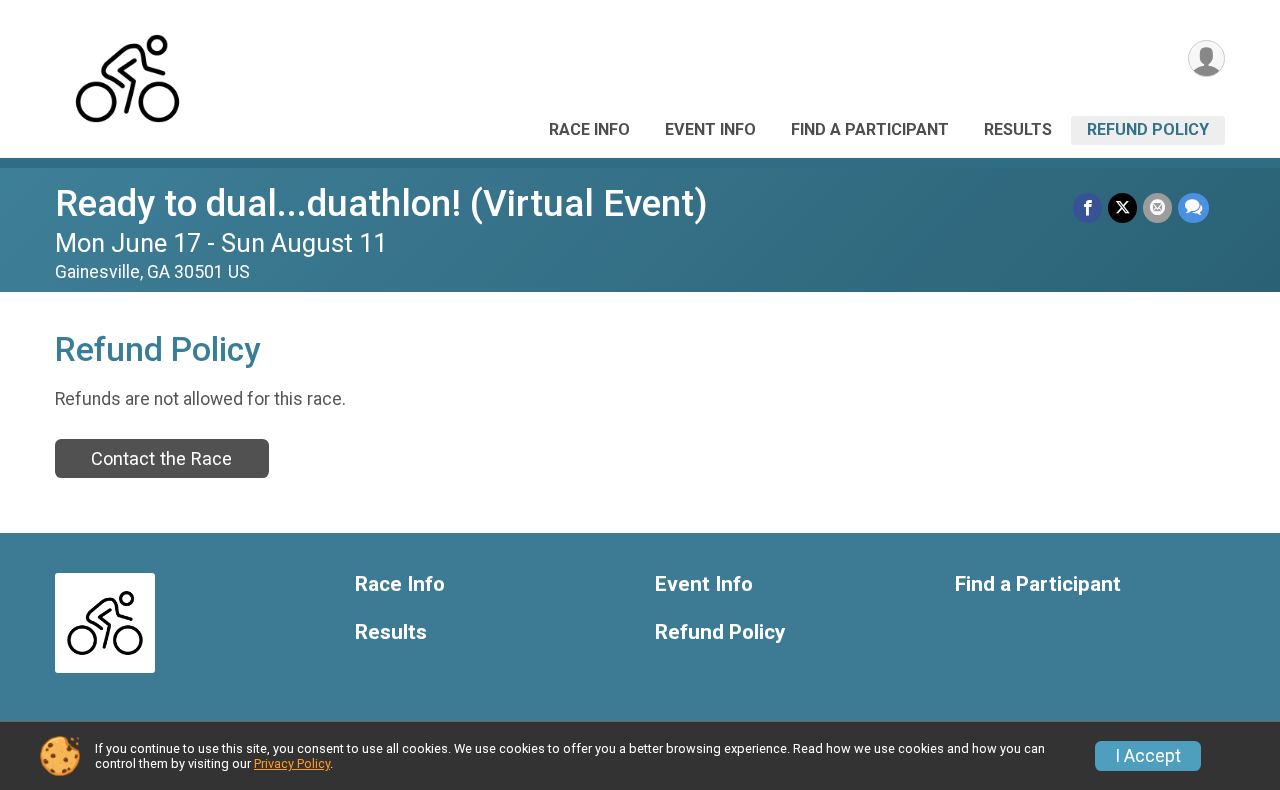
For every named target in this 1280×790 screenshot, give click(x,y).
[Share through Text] (1193, 207)
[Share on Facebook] (1087, 207)
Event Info (710, 129)
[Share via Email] (1157, 207)
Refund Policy (1148, 129)
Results (1018, 129)
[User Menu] (1206, 58)
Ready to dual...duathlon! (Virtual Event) (381, 203)
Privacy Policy (292, 763)
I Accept (1148, 756)
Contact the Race (161, 458)
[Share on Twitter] (1122, 207)
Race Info (589, 129)
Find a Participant (870, 129)
